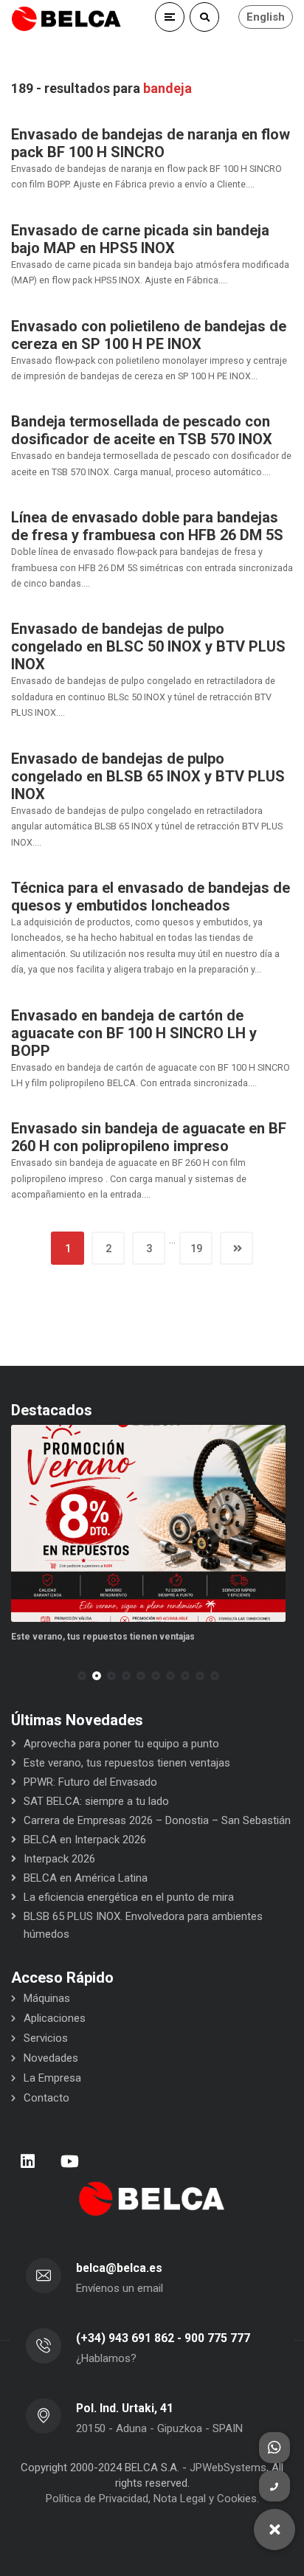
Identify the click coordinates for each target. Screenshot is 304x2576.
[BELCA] (66, 19)
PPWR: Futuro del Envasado (90, 1782)
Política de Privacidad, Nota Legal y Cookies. (152, 2499)
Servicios (46, 2038)
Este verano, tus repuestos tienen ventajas (103, 1637)
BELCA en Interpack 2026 (85, 1840)
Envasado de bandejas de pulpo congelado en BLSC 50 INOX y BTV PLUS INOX (148, 646)
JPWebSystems (228, 2468)
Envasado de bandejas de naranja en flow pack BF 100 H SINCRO (151, 143)
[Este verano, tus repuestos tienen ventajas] (148, 1523)
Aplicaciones (55, 2018)
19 (196, 1249)
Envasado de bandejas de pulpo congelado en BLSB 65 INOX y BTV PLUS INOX (148, 776)
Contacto (46, 2098)
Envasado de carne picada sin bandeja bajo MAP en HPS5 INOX (140, 239)
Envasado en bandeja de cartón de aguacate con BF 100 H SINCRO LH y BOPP (134, 1033)
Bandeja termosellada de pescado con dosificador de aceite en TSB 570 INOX (142, 430)
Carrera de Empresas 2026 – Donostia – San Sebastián (157, 1820)
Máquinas (47, 1998)
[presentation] (18, 1676)
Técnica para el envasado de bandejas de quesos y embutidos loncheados (151, 897)
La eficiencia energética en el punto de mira (129, 1897)
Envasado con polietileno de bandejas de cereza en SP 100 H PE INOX (149, 335)
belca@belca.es (119, 2268)
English (266, 17)
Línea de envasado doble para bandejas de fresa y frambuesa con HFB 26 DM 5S (147, 526)
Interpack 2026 (59, 1859)
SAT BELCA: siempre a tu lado (96, 1801)
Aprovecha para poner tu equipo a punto (121, 1744)
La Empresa (52, 2078)
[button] (82, 1676)
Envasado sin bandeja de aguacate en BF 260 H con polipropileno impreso (149, 1137)
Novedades (51, 2058)
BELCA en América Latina (86, 1878)
